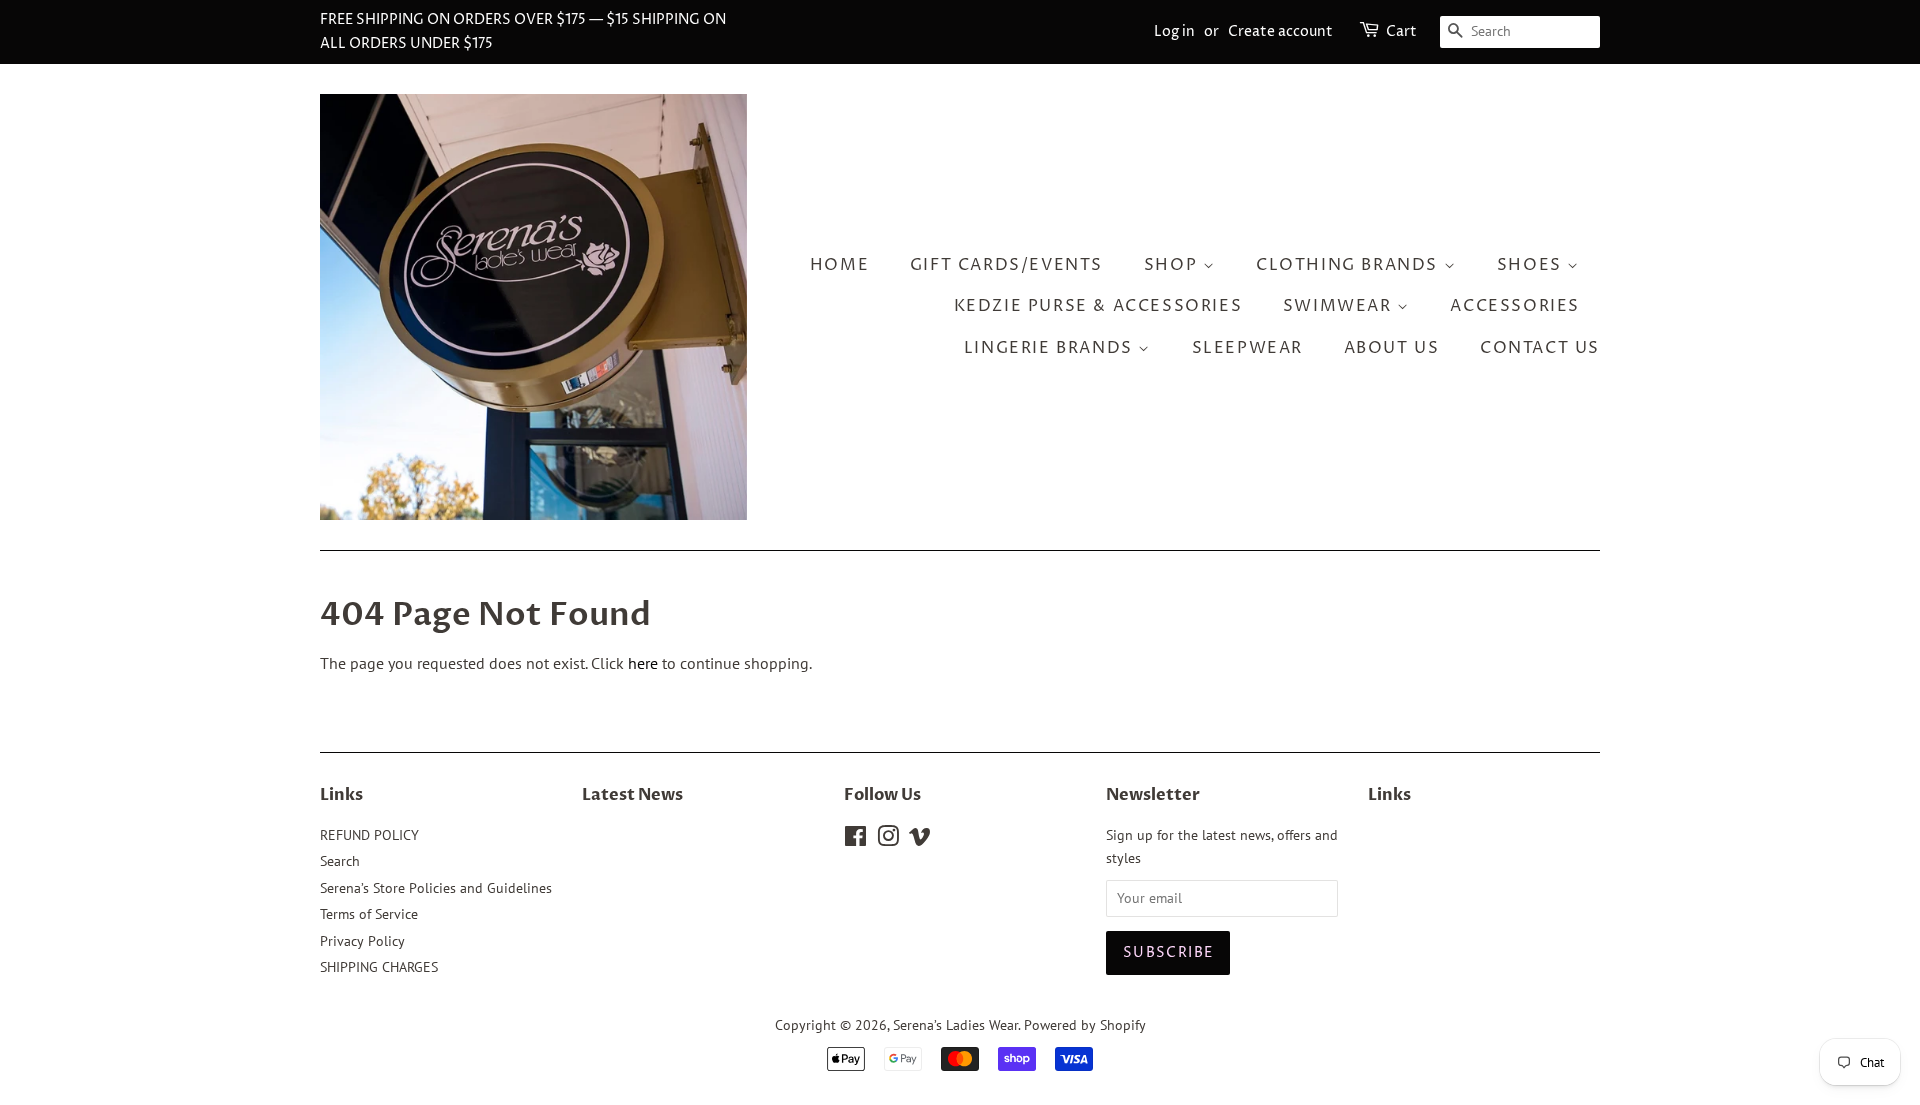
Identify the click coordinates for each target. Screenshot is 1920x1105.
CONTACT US (1540, 348)
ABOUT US (1392, 348)
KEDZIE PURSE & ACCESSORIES (1098, 306)
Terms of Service (369, 914)
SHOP (1173, 265)
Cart (1401, 31)
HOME (839, 265)
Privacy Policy (362, 941)
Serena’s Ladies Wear (955, 1025)
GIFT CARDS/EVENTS (1006, 265)
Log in (1174, 31)
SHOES (1532, 265)
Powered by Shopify (1085, 1025)
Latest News (632, 795)
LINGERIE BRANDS (1051, 348)
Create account (1280, 31)
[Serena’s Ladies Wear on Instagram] (888, 840)
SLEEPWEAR (1247, 348)
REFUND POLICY (369, 835)
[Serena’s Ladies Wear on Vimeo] (920, 840)
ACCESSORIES (1515, 306)
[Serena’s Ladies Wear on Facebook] (855, 840)
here (643, 663)
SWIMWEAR (1340, 306)
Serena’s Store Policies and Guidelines (436, 888)
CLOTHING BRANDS (1350, 265)
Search (340, 861)
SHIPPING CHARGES (379, 967)
